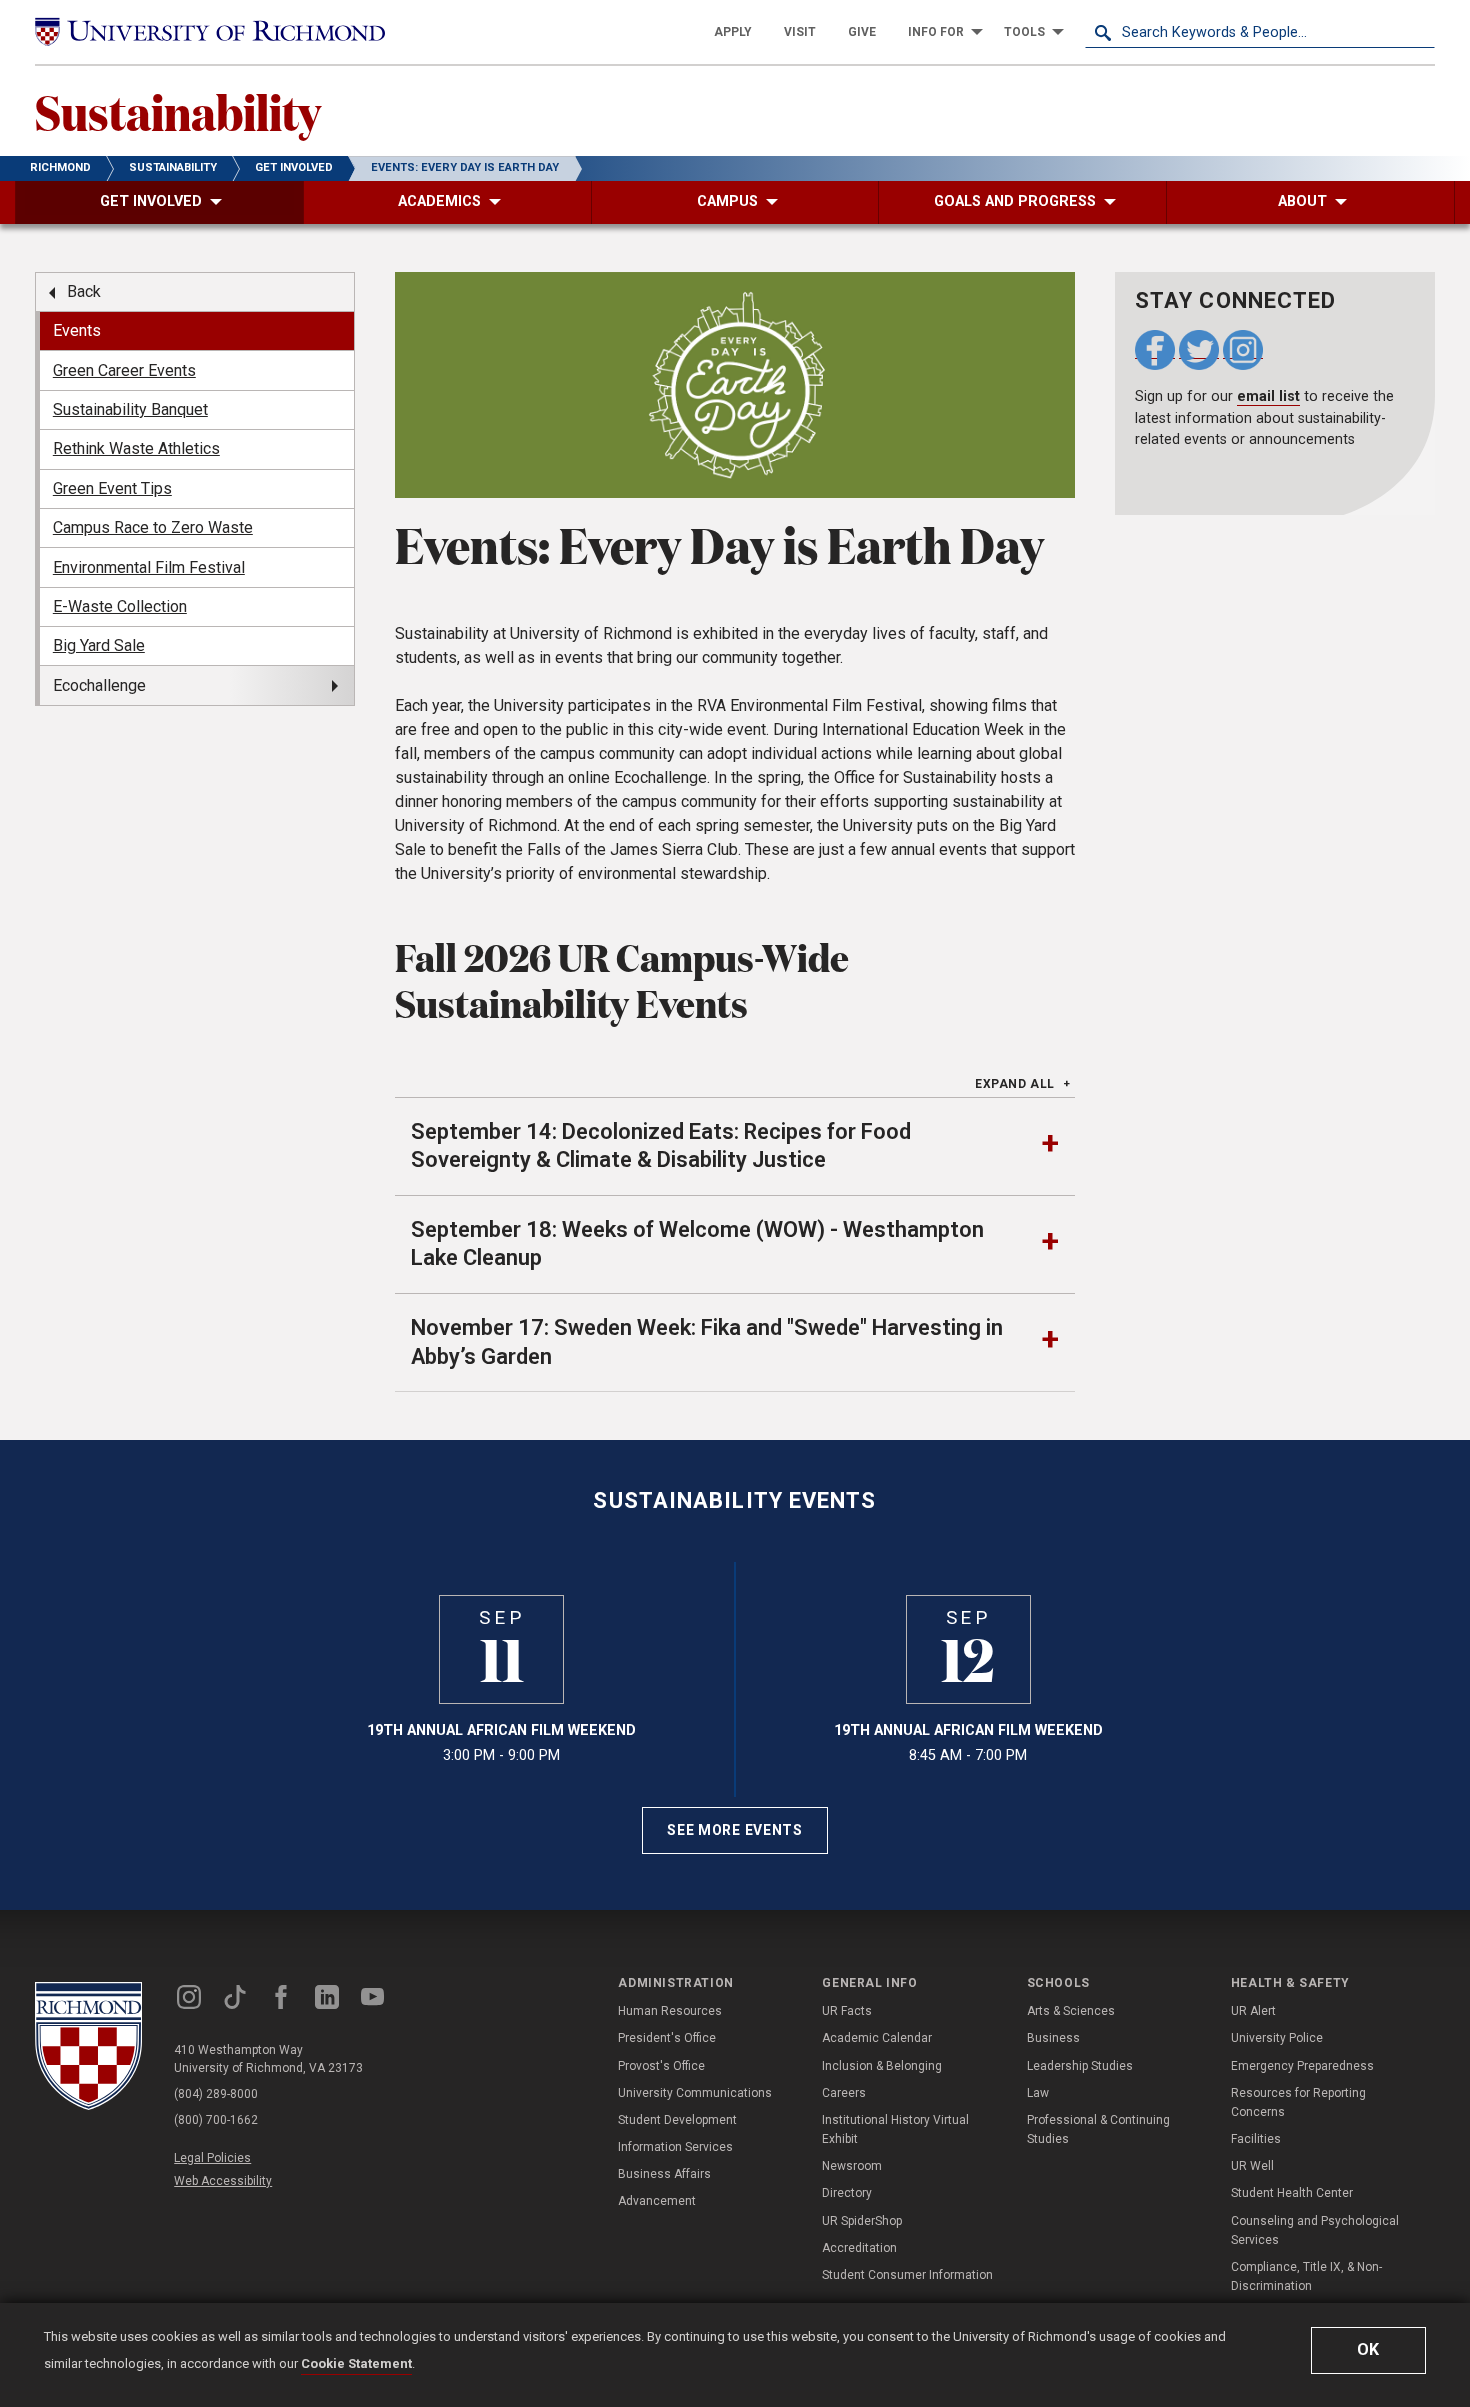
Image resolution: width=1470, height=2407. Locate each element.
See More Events (735, 1830)
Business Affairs (664, 2174)
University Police (1277, 2038)
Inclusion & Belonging (882, 2066)
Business (1053, 2038)
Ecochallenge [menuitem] (99, 685)
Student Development (677, 2120)
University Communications (695, 2093)
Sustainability (178, 111)
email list (1268, 396)
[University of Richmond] (210, 32)
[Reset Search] (1419, 32)
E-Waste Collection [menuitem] (120, 606)
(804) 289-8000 (216, 2094)
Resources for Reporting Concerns (1298, 2102)
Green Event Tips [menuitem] (112, 488)
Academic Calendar (877, 2038)
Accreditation (859, 2248)
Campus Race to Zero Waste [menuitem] (153, 527)
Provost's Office (661, 2066)
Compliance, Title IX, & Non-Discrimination (1306, 2276)
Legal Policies (212, 2158)
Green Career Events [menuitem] (124, 370)
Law (1038, 2093)
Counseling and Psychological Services (1315, 2230)
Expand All (1015, 1084)
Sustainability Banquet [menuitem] (130, 409)
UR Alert (1253, 2011)
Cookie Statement (356, 2363)
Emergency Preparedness (1302, 2066)
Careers (844, 2093)
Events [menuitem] (77, 330)
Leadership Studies (1080, 2066)
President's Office (667, 2038)
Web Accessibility (223, 2181)
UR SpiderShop (862, 2221)
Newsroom (852, 2166)
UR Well (1252, 2166)
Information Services (675, 2147)
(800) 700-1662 (216, 2120)
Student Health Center (1292, 2193)
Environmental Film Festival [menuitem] (149, 567)
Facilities (1256, 2139)
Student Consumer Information (907, 2275)
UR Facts (847, 2011)
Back (84, 291)
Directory (847, 2193)
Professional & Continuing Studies (1098, 2129)
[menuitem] (733, 32)
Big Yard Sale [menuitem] (99, 645)
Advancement (657, 2201)
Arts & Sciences (1071, 2011)
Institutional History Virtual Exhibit (895, 2129)
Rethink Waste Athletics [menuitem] (136, 448)
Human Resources (670, 2011)
